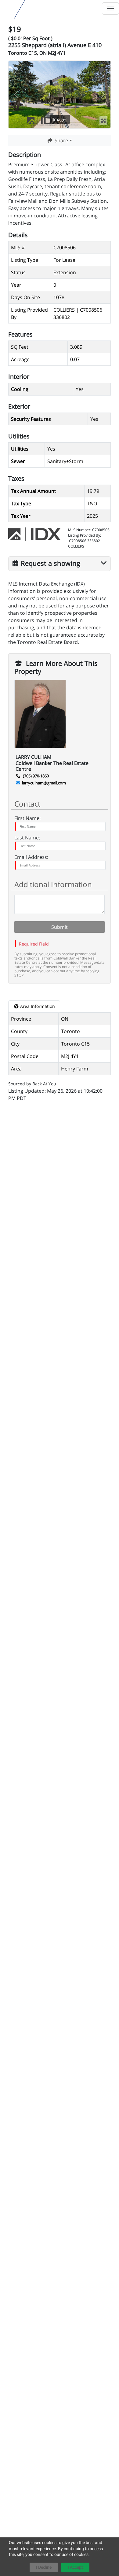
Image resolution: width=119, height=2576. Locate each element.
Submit (60, 927)
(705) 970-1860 (35, 776)
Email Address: (31, 857)
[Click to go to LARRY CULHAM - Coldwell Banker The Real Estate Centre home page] (7, 8)
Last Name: (27, 838)
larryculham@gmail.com (44, 783)
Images (60, 119)
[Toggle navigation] (110, 9)
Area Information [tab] (37, 1006)
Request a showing (50, 562)
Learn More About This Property (56, 662)
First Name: (27, 818)
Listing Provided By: (85, 535)
